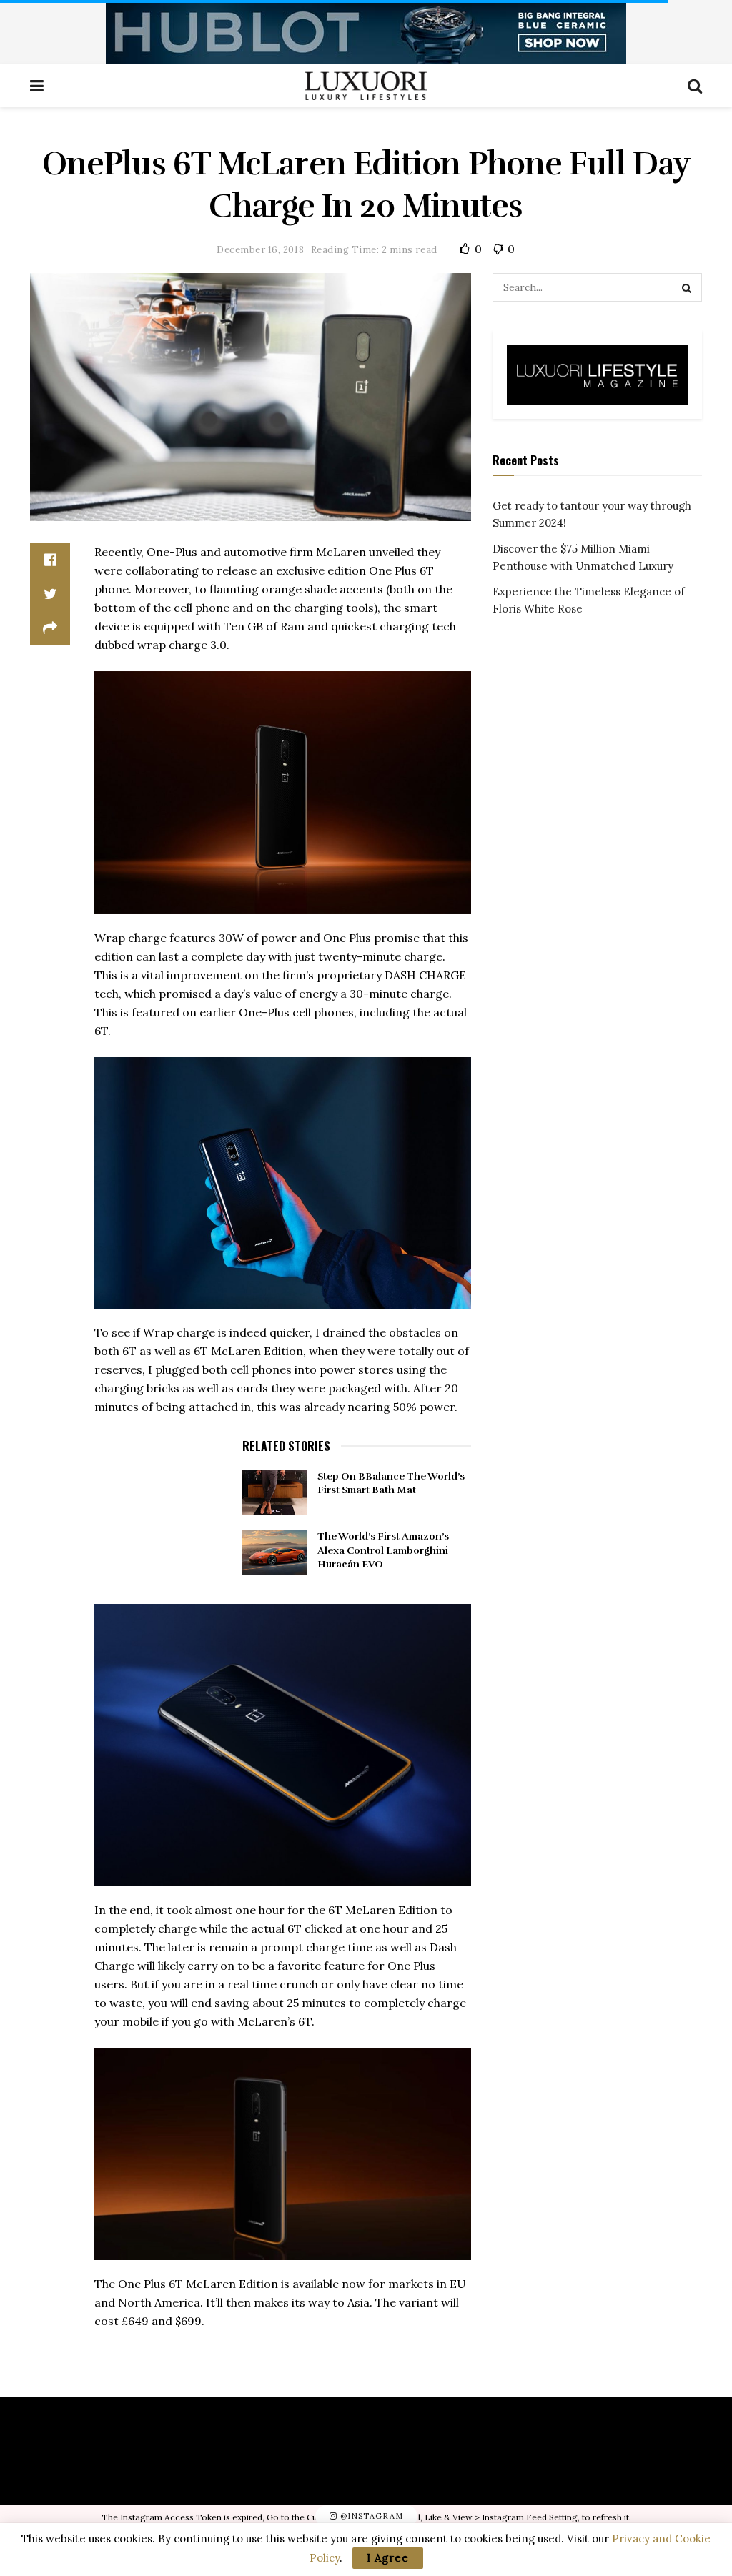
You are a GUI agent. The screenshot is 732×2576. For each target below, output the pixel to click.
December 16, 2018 (260, 250)
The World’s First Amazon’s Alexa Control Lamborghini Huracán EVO (383, 1550)
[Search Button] (688, 287)
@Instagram (370, 2517)
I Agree (388, 2558)
